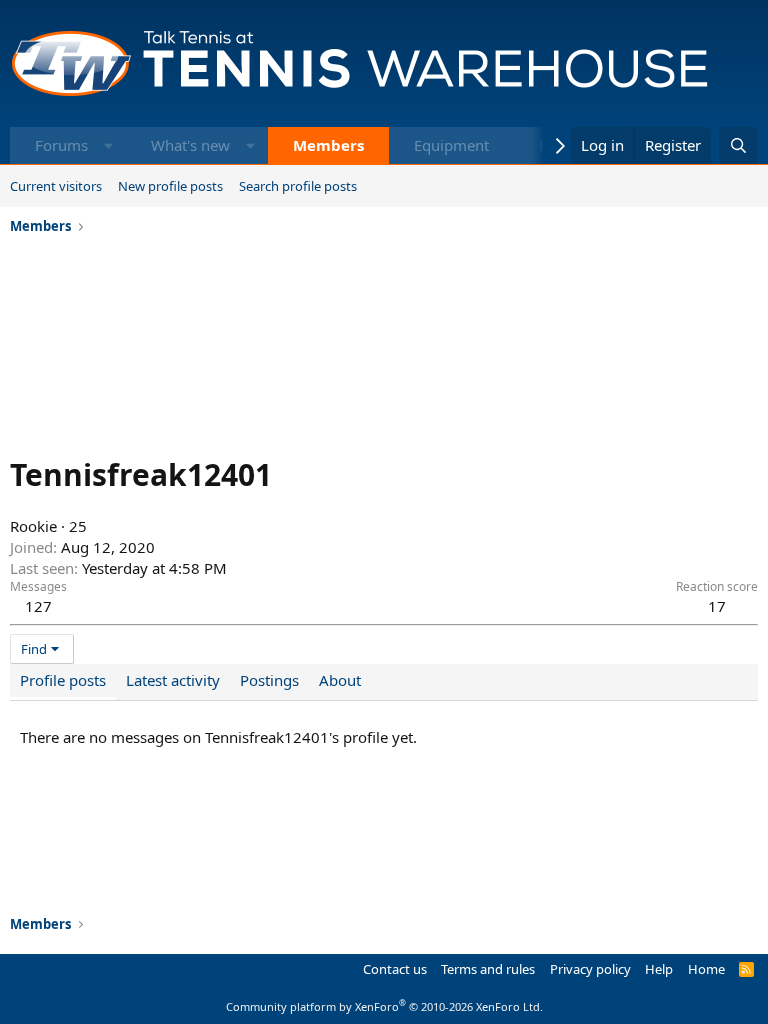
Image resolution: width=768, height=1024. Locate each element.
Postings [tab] (269, 680)
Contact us (395, 969)
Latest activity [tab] (173, 680)
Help (659, 969)
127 (38, 606)
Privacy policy (590, 969)
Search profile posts (298, 186)
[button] (108, 145)
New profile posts (170, 186)
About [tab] (340, 680)
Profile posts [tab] (63, 680)
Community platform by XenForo (384, 1006)
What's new (190, 145)
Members (328, 145)
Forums (61, 145)
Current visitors (56, 186)
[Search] (738, 145)
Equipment (451, 145)
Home (706, 969)
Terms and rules (488, 969)
